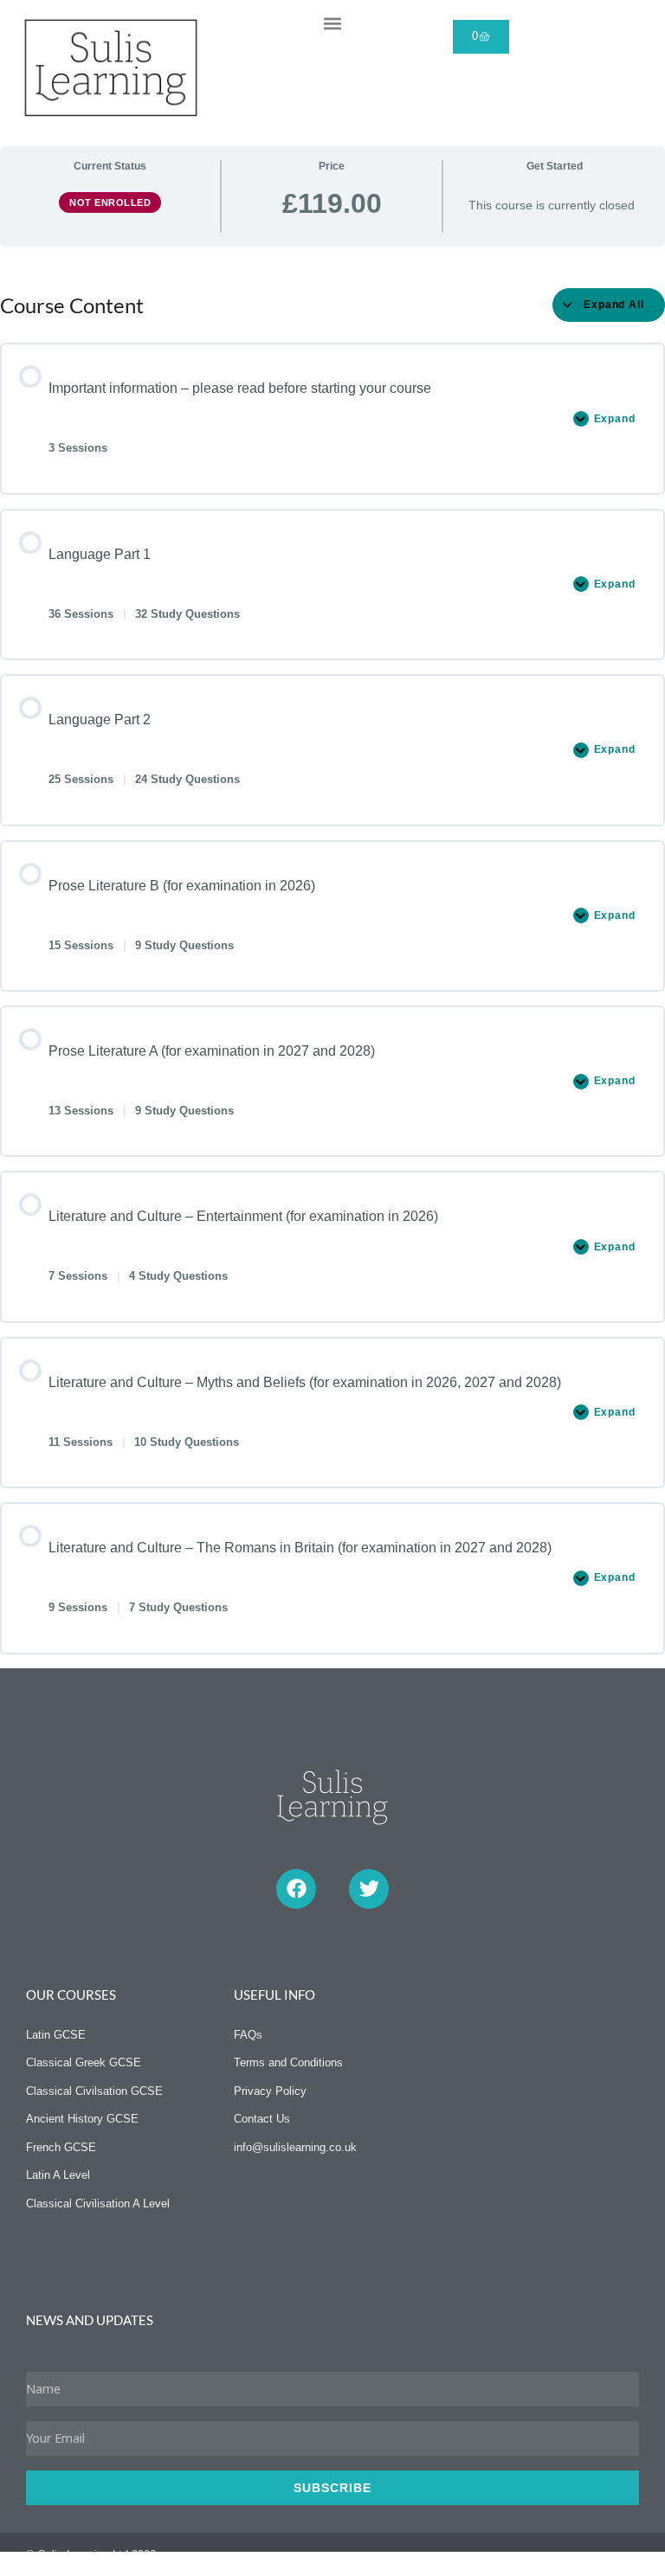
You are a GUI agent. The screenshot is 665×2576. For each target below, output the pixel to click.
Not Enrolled (110, 202)
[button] (332, 23)
